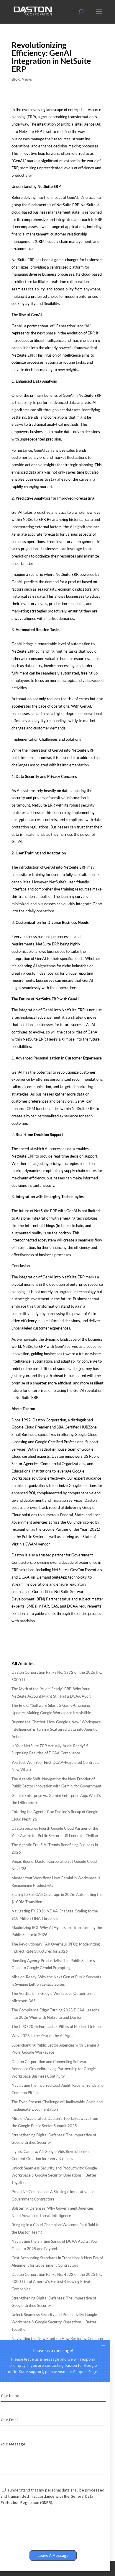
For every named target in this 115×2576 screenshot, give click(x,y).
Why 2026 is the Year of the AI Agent (43, 2036)
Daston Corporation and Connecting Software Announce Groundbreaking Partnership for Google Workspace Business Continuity (54, 2069)
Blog (16, 79)
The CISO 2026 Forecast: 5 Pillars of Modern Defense (57, 2026)
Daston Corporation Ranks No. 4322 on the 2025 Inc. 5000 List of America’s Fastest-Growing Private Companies (57, 2282)
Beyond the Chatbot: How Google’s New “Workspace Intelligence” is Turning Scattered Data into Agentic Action (56, 1729)
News (27, 79)
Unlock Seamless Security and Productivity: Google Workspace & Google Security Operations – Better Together (54, 2175)
